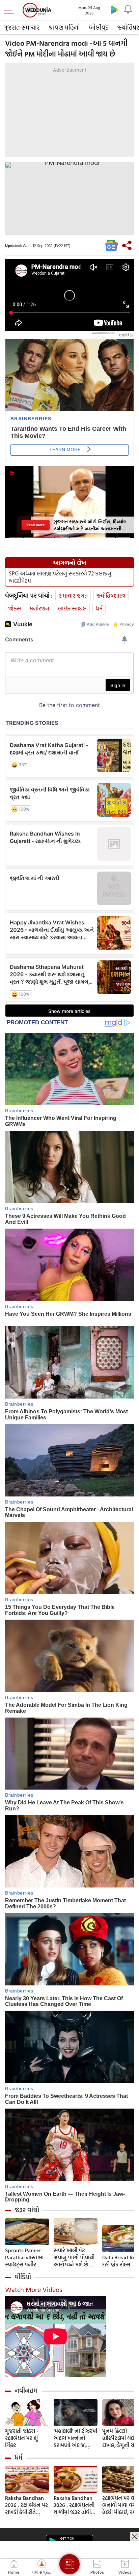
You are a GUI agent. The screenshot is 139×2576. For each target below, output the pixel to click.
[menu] (11, 10)
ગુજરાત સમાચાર (21, 27)
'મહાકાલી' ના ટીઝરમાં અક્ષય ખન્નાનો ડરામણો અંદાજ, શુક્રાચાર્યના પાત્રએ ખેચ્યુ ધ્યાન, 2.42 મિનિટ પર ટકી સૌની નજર (75, 2438)
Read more (36, 525)
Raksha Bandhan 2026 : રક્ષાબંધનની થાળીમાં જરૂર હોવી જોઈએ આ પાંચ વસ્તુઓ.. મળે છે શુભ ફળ (75, 2505)
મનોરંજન (39, 608)
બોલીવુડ (99, 27)
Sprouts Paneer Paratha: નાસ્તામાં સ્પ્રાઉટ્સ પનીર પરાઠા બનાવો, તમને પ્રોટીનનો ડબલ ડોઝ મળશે (26, 2257)
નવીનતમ (26, 2391)
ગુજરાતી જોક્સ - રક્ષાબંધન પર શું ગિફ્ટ (22, 2438)
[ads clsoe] (135, 2537)
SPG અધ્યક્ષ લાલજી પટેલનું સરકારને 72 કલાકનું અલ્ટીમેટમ (60, 577)
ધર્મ (99, 608)
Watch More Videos (34, 2289)
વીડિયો (23, 2277)
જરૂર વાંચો (27, 2210)
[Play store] (115, 9)
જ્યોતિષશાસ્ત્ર (111, 595)
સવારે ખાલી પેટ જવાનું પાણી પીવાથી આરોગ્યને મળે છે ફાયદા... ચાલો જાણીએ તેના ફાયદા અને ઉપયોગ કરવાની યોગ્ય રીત (75, 2257)
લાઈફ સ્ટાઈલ (72, 608)
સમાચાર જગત (73, 595)
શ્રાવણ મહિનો (64, 27)
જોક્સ (15, 608)
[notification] (128, 9)
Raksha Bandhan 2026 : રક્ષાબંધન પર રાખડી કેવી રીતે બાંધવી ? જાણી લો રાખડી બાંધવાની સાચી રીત (26, 2505)
